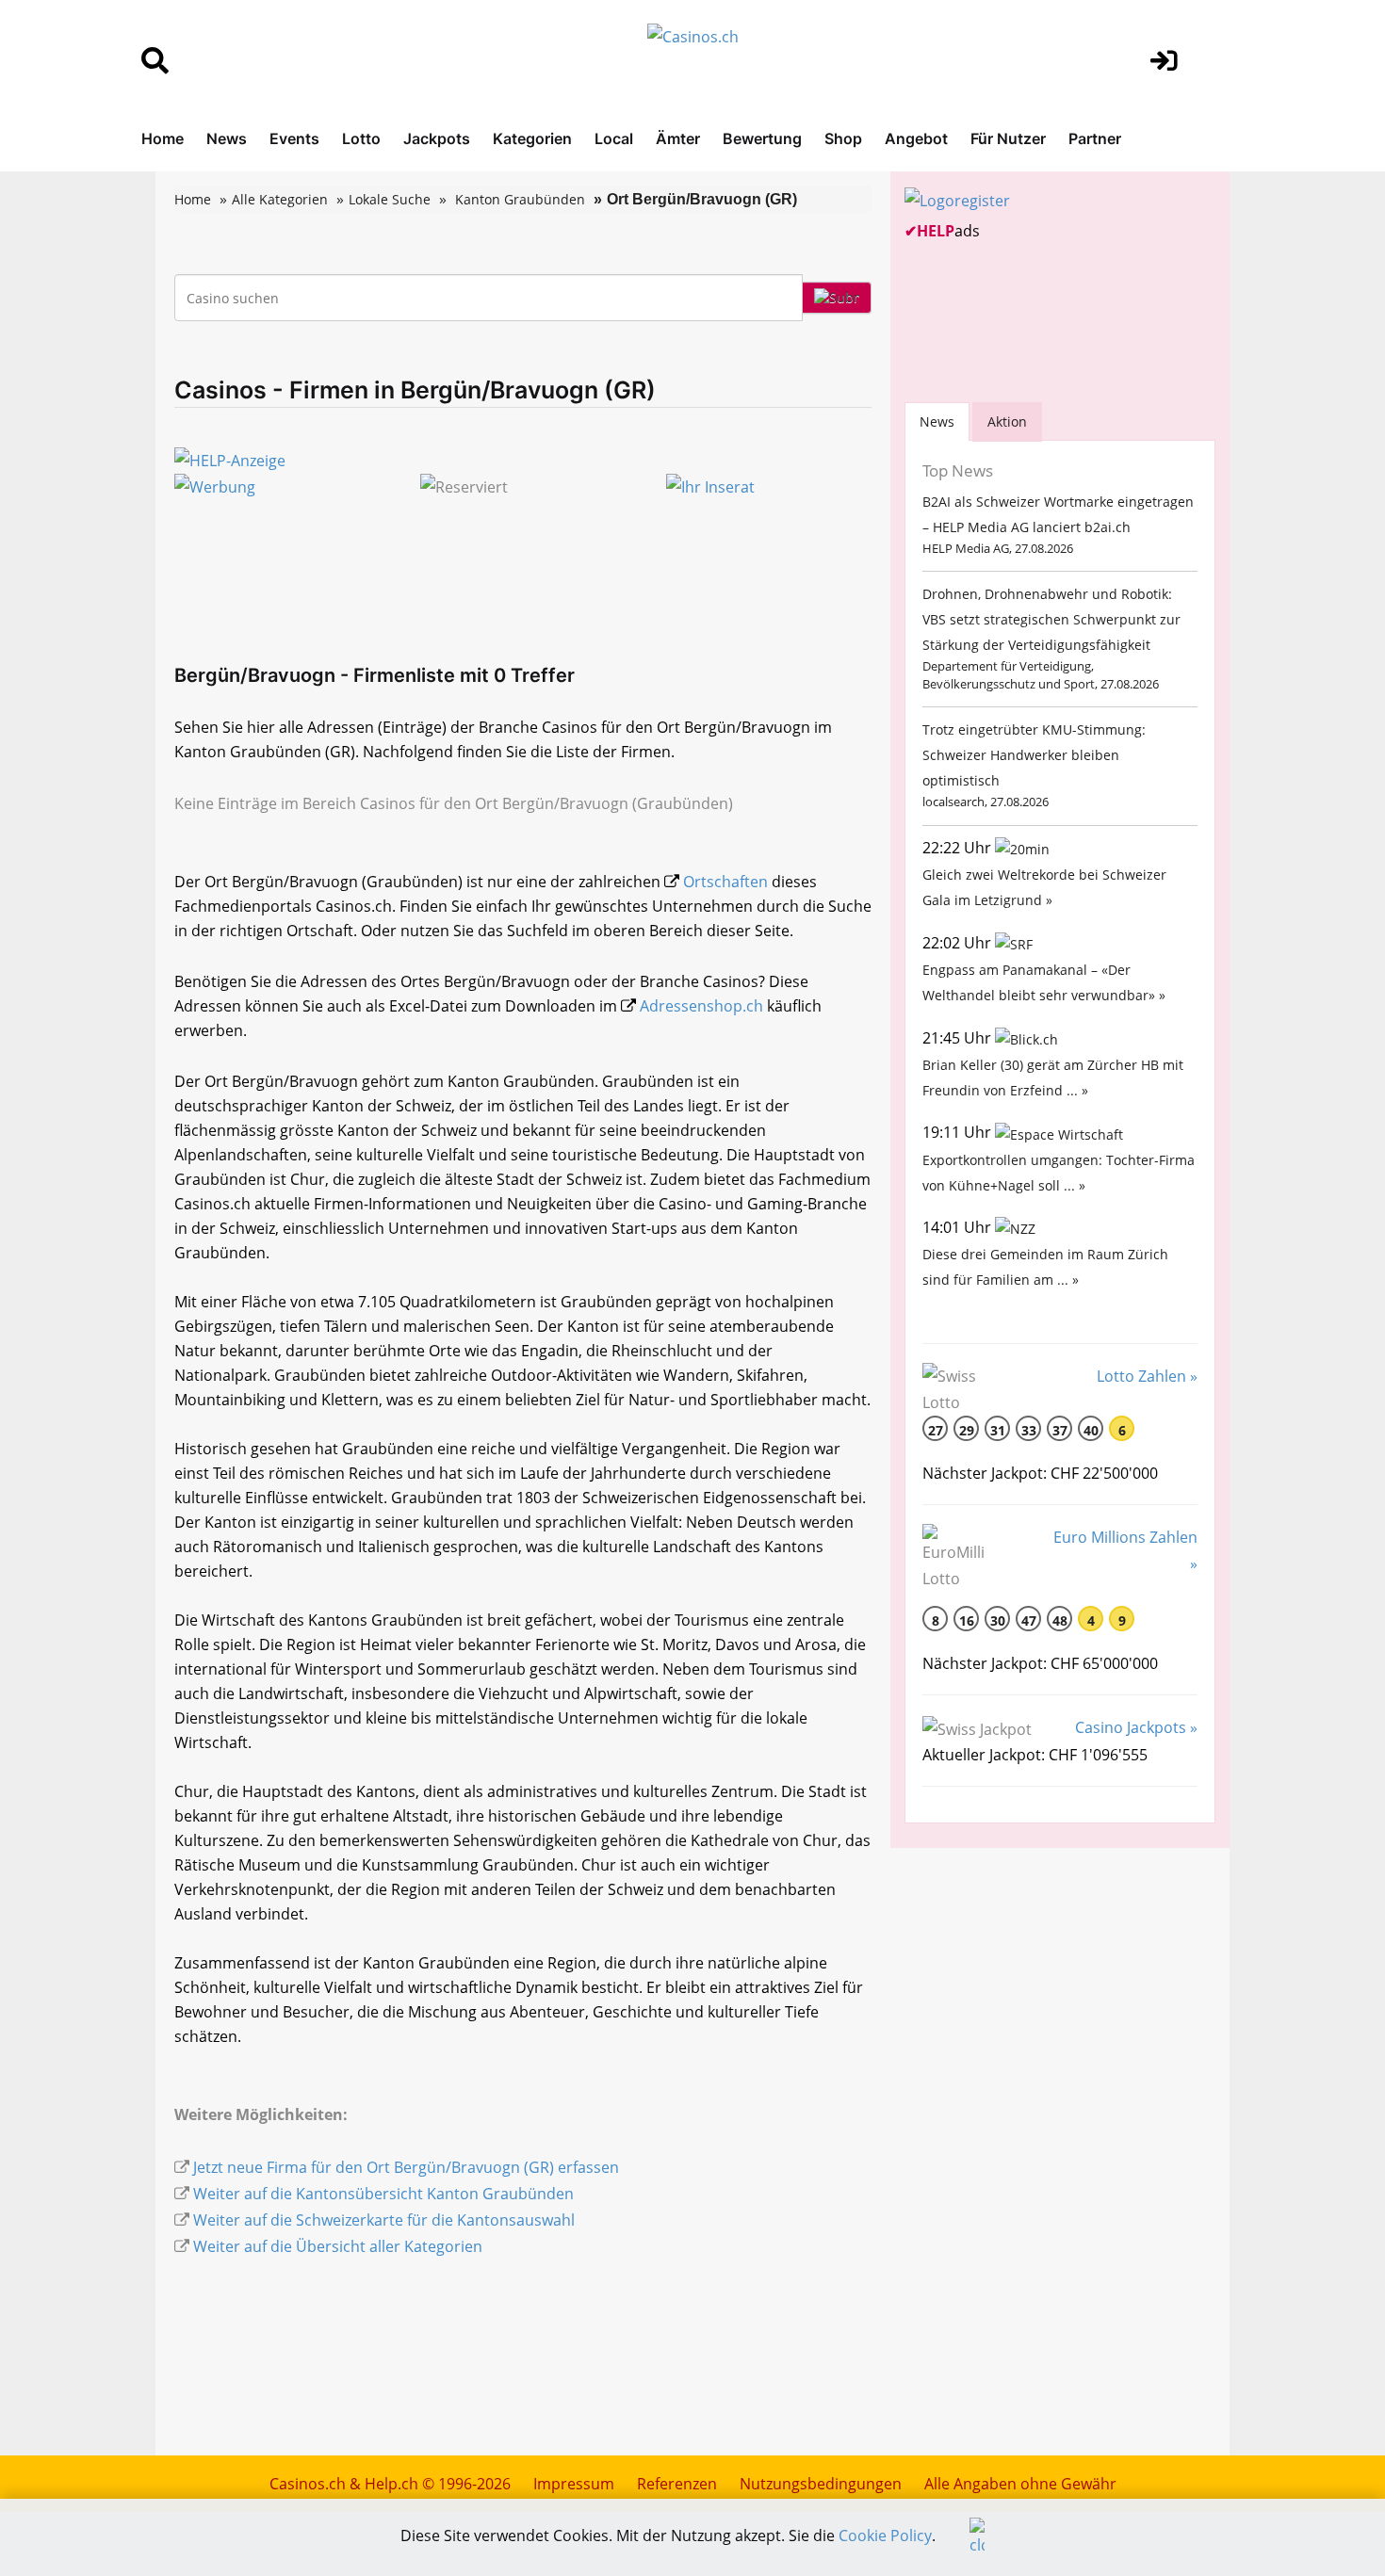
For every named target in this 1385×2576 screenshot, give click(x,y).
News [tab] (937, 421)
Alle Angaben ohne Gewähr (1020, 2484)
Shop (843, 138)
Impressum (574, 2484)
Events (294, 138)
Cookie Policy (885, 2535)
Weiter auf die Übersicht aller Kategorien (338, 2246)
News (227, 138)
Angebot (916, 138)
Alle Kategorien (280, 199)
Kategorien (532, 138)
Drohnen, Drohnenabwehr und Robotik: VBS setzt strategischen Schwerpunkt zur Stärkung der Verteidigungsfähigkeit (1051, 619)
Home (163, 138)
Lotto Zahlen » (1147, 1376)
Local (614, 138)
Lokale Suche (390, 199)
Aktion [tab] (1007, 421)
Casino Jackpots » (1136, 1727)
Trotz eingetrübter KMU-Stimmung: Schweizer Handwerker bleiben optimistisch (1034, 755)
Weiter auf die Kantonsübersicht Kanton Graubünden (383, 2194)
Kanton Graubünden (520, 199)
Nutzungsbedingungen (821, 2484)
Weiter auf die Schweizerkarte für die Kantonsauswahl (384, 2220)
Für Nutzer (1008, 138)
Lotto (361, 138)
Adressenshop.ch (701, 1006)
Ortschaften (725, 882)
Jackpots (437, 138)
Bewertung (762, 138)
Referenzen (677, 2484)
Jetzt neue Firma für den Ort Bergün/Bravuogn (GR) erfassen (406, 2167)
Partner (1095, 138)
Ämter (678, 138)
